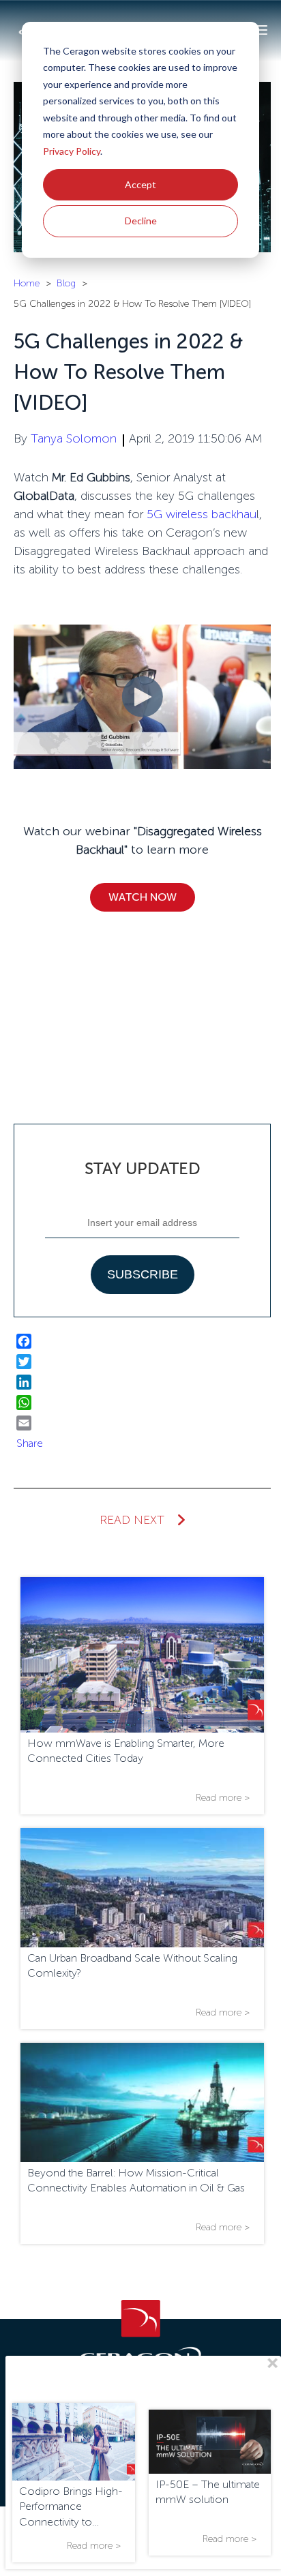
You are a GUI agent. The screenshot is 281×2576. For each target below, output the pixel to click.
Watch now (143, 897)
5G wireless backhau (202, 514)
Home (27, 283)
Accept (140, 184)
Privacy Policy (72, 151)
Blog (66, 283)
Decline (141, 221)
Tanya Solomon (74, 438)
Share (30, 1443)
